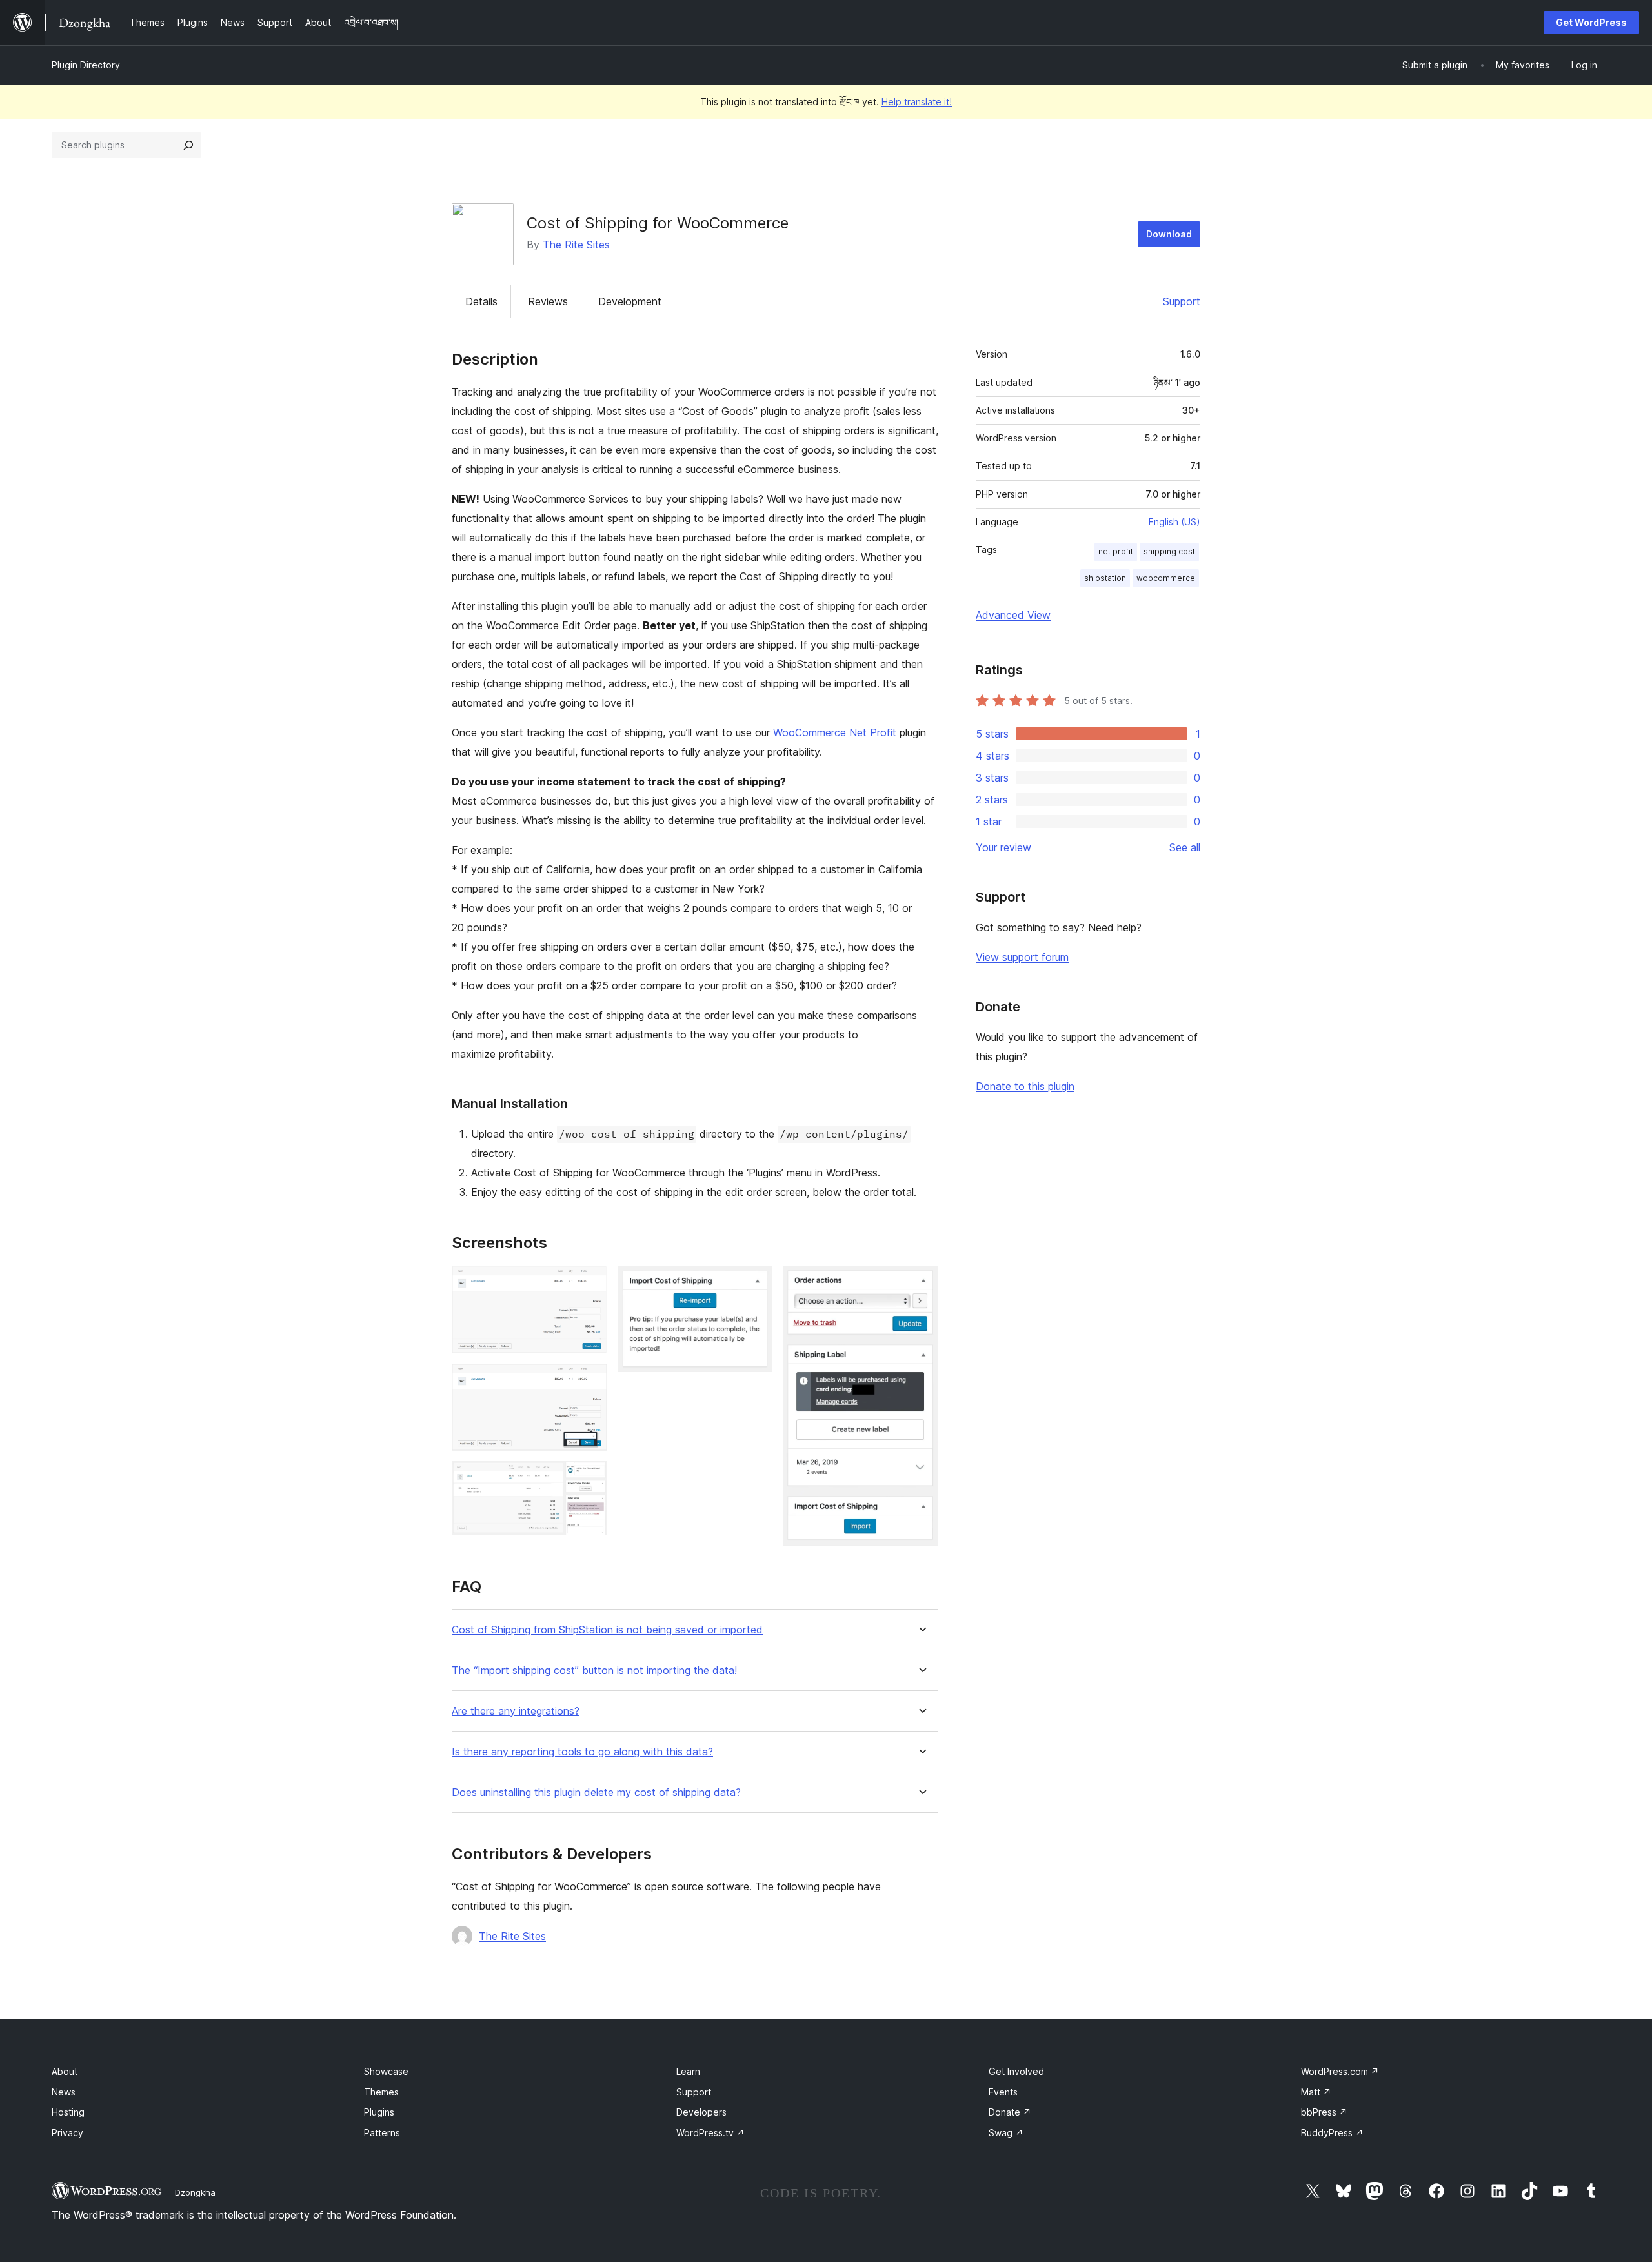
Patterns (382, 2133)
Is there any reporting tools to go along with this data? (582, 1752)
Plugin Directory (86, 65)
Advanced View (1013, 615)
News (64, 2092)
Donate (1010, 2112)
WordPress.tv (710, 2133)
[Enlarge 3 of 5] (590, 1479)
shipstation (1105, 578)
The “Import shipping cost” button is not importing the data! (594, 1671)
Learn (688, 2071)
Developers (701, 2112)
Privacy (67, 2133)
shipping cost (1169, 551)
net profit (1116, 551)
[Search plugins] (188, 145)
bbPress (1324, 2112)
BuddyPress (1332, 2133)
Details (481, 301)
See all (1185, 847)
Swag (1006, 2133)
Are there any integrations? (516, 1711)
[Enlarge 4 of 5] (755, 1283)
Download (1169, 234)
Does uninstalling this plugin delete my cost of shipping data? (596, 1792)
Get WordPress (1591, 22)
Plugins (379, 2112)
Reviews (548, 301)
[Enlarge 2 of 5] (590, 1381)
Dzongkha (195, 2192)
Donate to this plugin (1025, 1086)
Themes (381, 2092)
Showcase (386, 2071)
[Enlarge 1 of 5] (590, 1283)
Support (1182, 301)
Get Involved (1016, 2071)
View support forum (1022, 957)
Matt (1316, 2092)
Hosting (68, 2112)
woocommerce (1166, 578)
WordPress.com (1340, 2071)
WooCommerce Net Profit (835, 732)
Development (630, 301)
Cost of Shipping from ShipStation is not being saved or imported (607, 1630)
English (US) (1174, 522)
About (65, 2071)
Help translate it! (917, 102)
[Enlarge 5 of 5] (921, 1283)
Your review (1003, 847)
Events (1003, 2092)
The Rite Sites (576, 245)
